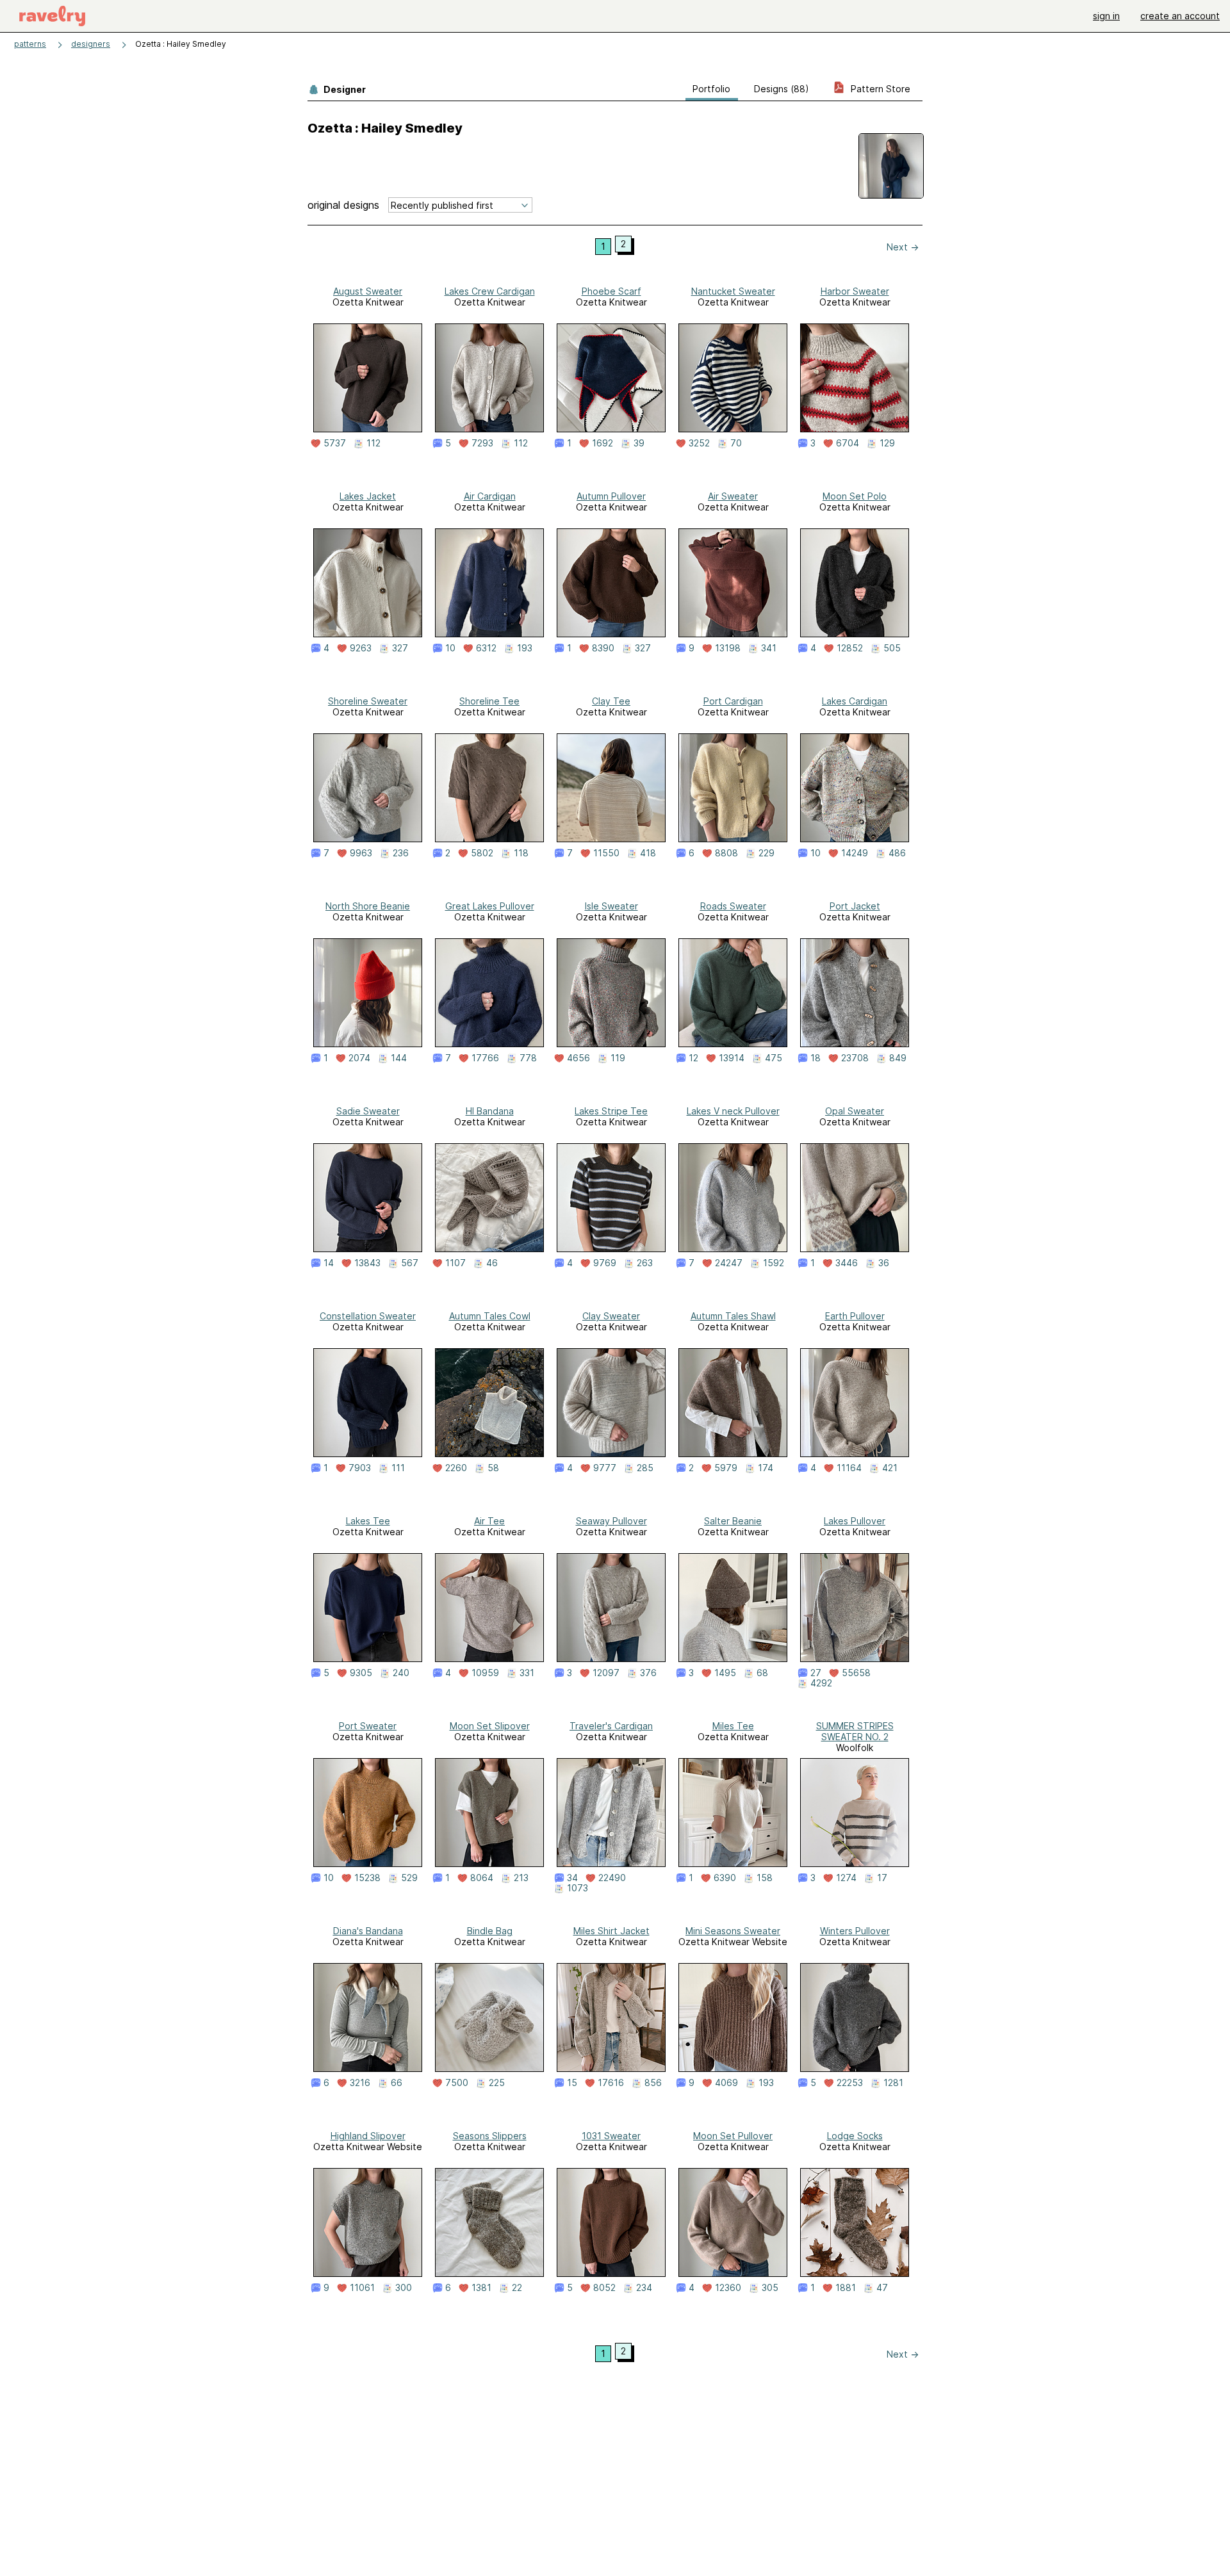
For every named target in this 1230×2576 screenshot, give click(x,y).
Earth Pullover (855, 1316)
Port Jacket (855, 906)
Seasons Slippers (490, 2136)
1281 (893, 2083)
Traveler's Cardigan (611, 1726)
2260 (456, 1468)
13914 (732, 1058)
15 (572, 2083)
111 (398, 1468)
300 (404, 2288)
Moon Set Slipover (490, 1726)
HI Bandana (490, 1111)
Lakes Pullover (855, 1521)
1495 (725, 1673)
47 (882, 2288)
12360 (728, 2288)
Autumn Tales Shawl (733, 1316)
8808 (726, 853)
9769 (605, 1263)
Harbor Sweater (855, 291)
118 (521, 853)
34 (572, 1878)
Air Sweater (733, 496)
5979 (726, 1468)
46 (492, 1263)
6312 (486, 648)
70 (736, 443)
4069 (726, 2083)
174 (766, 1468)
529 (409, 1878)
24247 (729, 1263)
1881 (846, 2288)
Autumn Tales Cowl (490, 1316)
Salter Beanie (733, 1521)
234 (644, 2288)
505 (892, 648)
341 (769, 648)
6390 (725, 1878)
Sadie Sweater (368, 1111)
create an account (1180, 16)
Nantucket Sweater (733, 291)
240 (401, 1673)
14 (329, 1263)
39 (639, 443)
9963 (361, 853)
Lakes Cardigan (855, 701)
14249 (855, 853)
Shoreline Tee (489, 701)
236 (401, 853)
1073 (578, 1888)
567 (410, 1263)
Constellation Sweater (368, 1316)
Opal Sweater (855, 1111)
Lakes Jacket (368, 496)
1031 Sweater (611, 2136)
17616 (611, 2083)
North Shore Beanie (368, 906)
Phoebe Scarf (611, 291)
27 (816, 1673)
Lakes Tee (368, 1521)
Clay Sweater (611, 1316)
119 (618, 1058)
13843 (367, 1263)
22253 (850, 2083)
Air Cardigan (490, 496)
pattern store (879, 89)
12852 (850, 648)
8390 (603, 648)
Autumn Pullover (611, 496)
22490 (612, 1878)
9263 (361, 648)
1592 (774, 1263)
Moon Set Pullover (733, 2136)
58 (493, 1468)
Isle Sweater (611, 906)
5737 (335, 443)
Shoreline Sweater (368, 701)
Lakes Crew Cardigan (490, 291)
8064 (482, 1878)
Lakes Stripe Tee (611, 1111)
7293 (482, 443)
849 (898, 1058)
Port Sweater (368, 1726)
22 (517, 2288)
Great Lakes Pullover (490, 906)
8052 (604, 2288)
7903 (360, 1468)
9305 (361, 1673)
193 (525, 648)
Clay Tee (611, 701)
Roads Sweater (733, 906)
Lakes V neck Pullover (733, 1111)
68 (762, 1673)
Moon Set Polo (855, 496)
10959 (485, 1673)
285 (645, 1468)
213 (521, 1878)
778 (528, 1058)
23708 (855, 1058)
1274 (846, 1878)
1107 (455, 1263)
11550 (606, 853)
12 (693, 1058)
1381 (481, 2288)
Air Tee (489, 1521)
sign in (1106, 16)
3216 (360, 2083)
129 (887, 443)
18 (816, 1058)
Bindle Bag (490, 1931)
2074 (359, 1058)
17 (882, 1878)
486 (897, 853)
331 (527, 1673)
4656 (578, 1058)
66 (397, 2083)
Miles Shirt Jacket (611, 1931)
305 (770, 2288)
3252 (699, 443)
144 (399, 1058)
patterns (30, 44)
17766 (485, 1058)
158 (765, 1878)
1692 (603, 443)
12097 (606, 1673)
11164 (849, 1468)
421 (890, 1468)
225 (497, 2083)
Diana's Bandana (368, 1931)
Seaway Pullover (611, 1521)
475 (774, 1058)
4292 (821, 1683)
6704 (848, 443)
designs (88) (782, 89)
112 (373, 443)
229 (767, 853)
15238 (367, 1878)
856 (653, 2083)
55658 (856, 1673)
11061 (362, 2288)
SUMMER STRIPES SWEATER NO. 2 (855, 1731)
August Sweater (368, 291)
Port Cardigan (733, 701)
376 (648, 1673)
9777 (605, 1468)
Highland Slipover (368, 2136)
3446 (847, 1263)
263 (645, 1263)
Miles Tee (733, 1726)
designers (91, 44)
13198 (728, 648)
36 (884, 1263)
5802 (482, 853)
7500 (457, 2083)
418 (648, 853)
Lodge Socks (855, 2136)
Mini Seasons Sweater (733, 1931)
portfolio (711, 89)
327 (400, 648)
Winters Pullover (855, 1931)
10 (450, 648)
